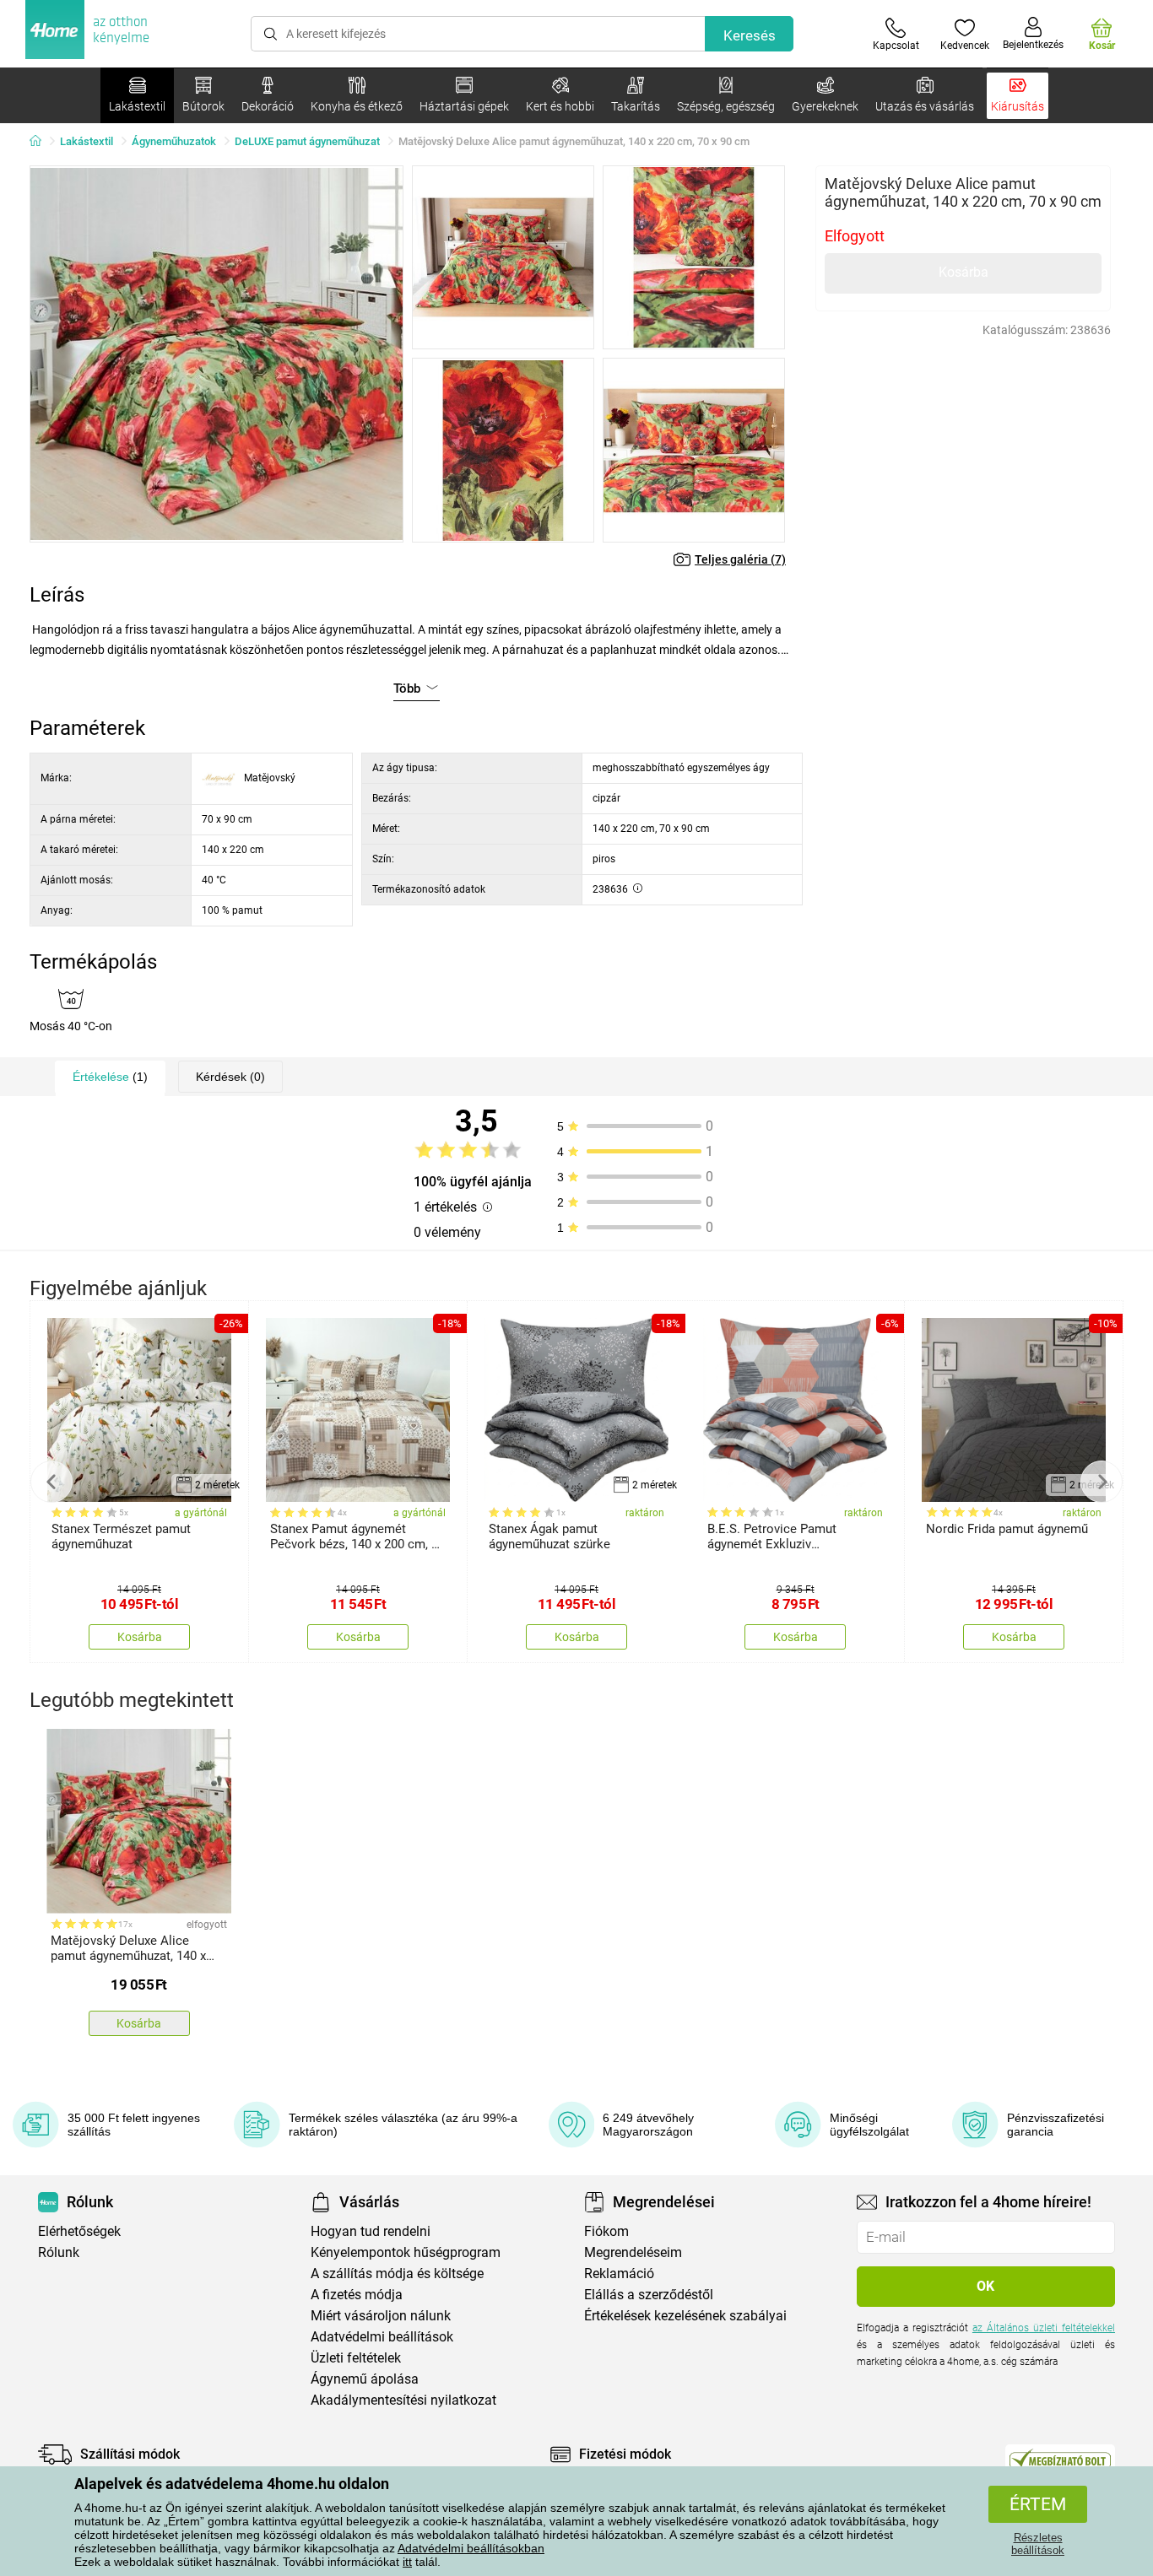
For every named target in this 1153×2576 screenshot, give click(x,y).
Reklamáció (619, 2274)
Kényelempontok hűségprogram (406, 2252)
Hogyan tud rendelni (371, 2231)
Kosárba (964, 272)
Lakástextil (87, 141)
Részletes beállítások (1038, 2544)
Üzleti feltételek (356, 2358)
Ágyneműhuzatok (174, 141)
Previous (51, 1482)
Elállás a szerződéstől (649, 2295)
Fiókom (606, 2231)
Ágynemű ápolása (365, 2379)
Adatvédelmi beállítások (382, 2337)
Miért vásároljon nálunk (381, 2316)
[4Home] (41, 142)
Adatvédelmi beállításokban (471, 2548)
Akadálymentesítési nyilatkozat (403, 2400)
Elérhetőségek (79, 2231)
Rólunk (59, 2252)
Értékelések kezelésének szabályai (685, 2316)
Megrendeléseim (633, 2252)
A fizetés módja (357, 2295)
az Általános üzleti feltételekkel (1044, 2328)
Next (1102, 1482)
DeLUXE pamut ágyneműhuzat (307, 141)
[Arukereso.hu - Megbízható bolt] (1060, 2459)
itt (407, 2562)
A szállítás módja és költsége (397, 2274)
